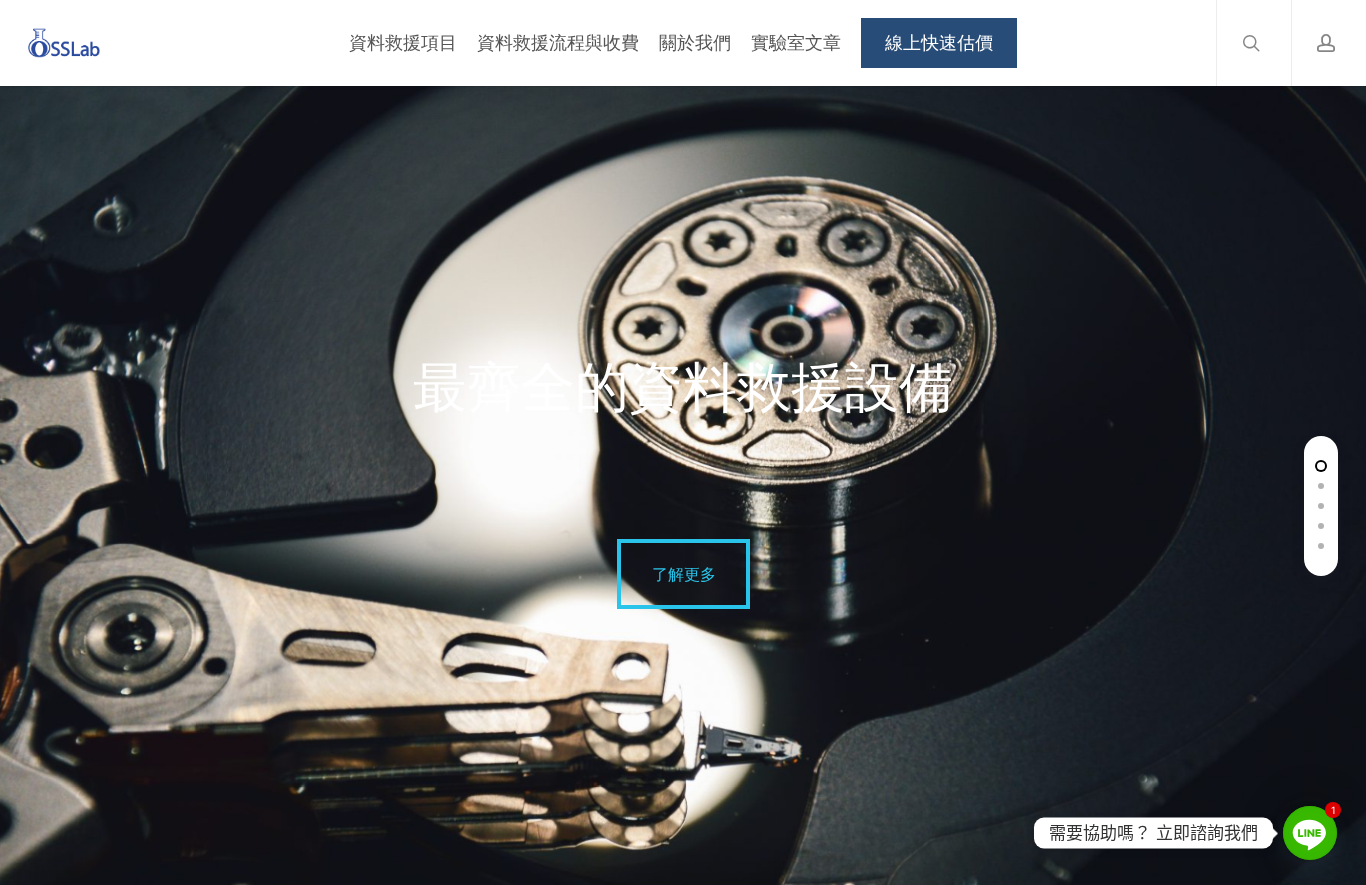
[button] (683, 574)
